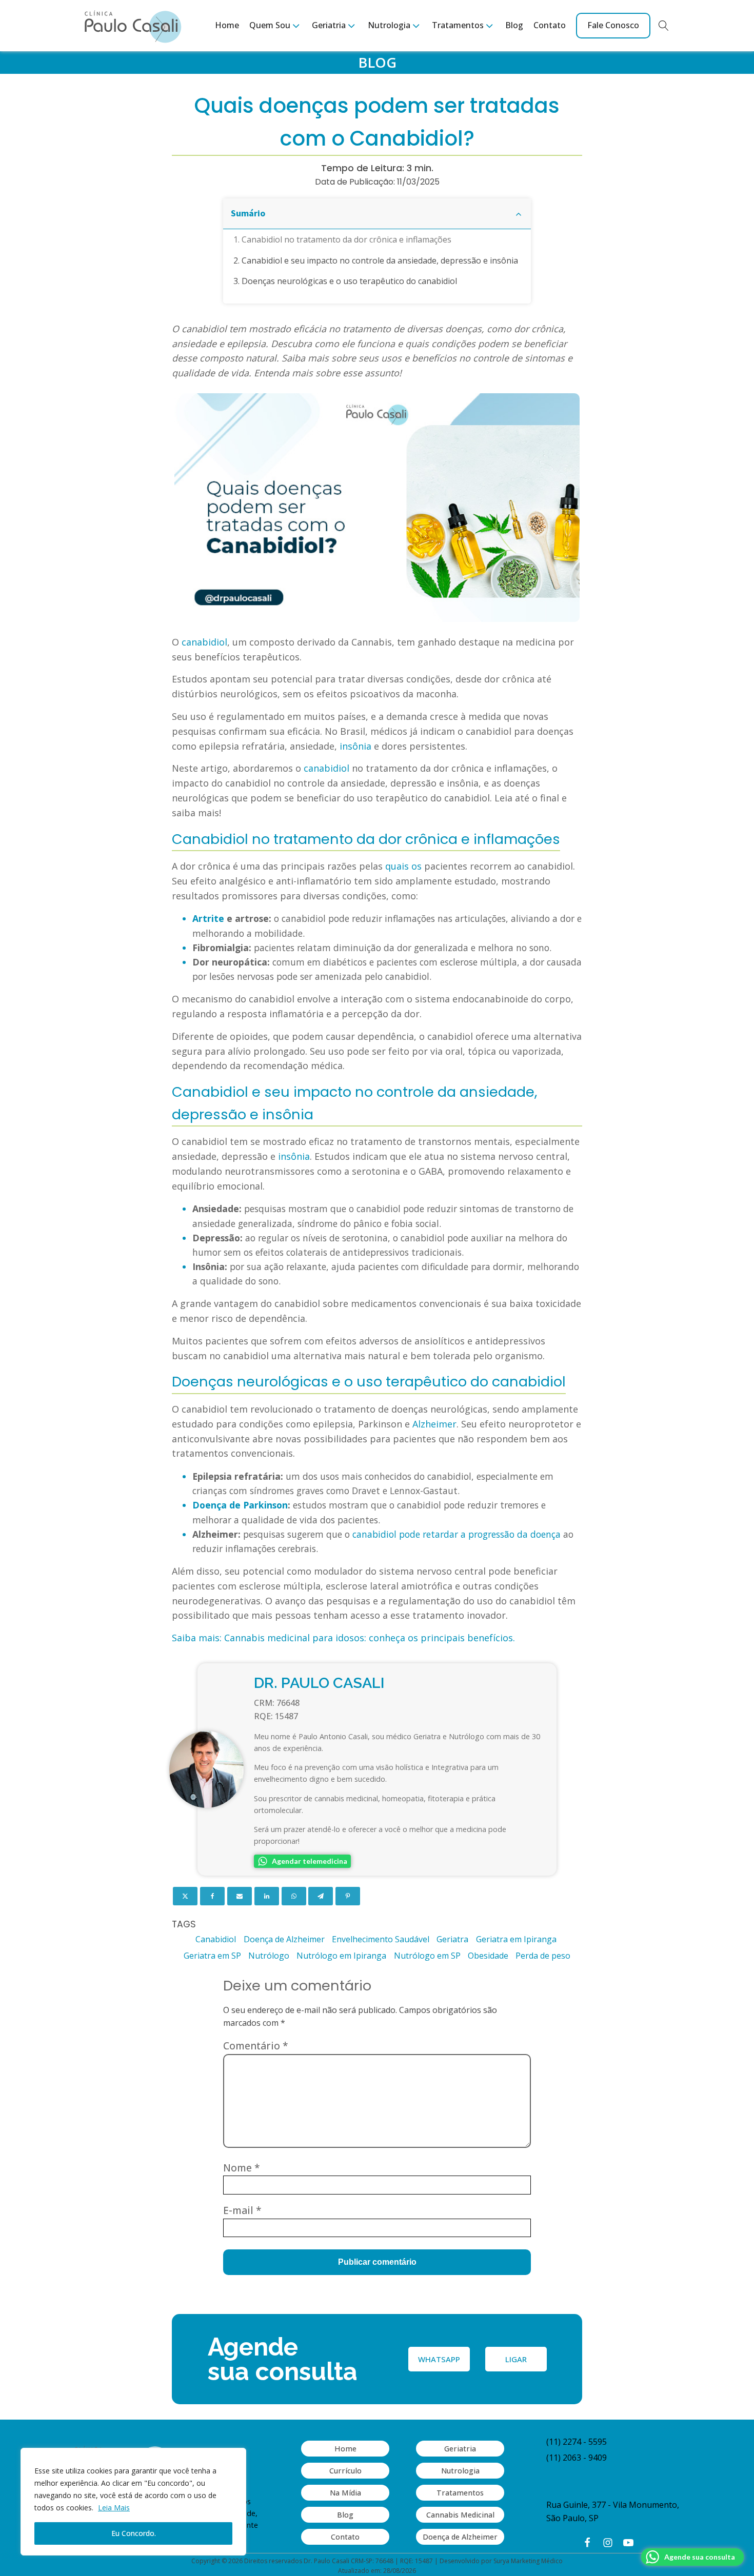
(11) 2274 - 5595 (577, 2442)
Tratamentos (460, 2493)
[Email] (240, 1896)
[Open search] (664, 26)
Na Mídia (345, 2493)
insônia (355, 746)
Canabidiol (216, 1939)
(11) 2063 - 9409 (577, 2458)
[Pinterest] (348, 1896)
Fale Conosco (613, 25)
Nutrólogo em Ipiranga (341, 1956)
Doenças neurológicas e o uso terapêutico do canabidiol (349, 281)
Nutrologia (460, 2471)
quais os (403, 866)
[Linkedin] (267, 1896)
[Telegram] (321, 1896)
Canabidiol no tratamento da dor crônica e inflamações (346, 239)
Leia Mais (114, 2508)
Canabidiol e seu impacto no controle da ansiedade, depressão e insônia (380, 260)
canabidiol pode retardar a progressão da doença (457, 1534)
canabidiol (204, 642)
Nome (242, 2168)
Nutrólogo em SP (427, 1956)
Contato (550, 25)
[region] (133, 2502)
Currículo (345, 2471)
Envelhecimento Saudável (381, 1939)
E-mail (242, 2210)
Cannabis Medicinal (460, 2515)
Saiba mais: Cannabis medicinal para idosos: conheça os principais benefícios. (343, 1638)
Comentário (256, 2046)
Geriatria (460, 2449)
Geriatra (452, 1939)
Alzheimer (434, 1424)
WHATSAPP (439, 2359)
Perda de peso (543, 1956)
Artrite (208, 918)
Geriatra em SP (212, 1956)
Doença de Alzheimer (284, 1939)
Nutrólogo (269, 1956)
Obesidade (488, 1956)
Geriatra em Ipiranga (516, 1939)
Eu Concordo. (134, 2533)
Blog (514, 25)
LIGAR (516, 2359)
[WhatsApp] (294, 1896)
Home (227, 25)
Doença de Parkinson (240, 1505)
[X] (185, 1896)
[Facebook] (212, 1896)
